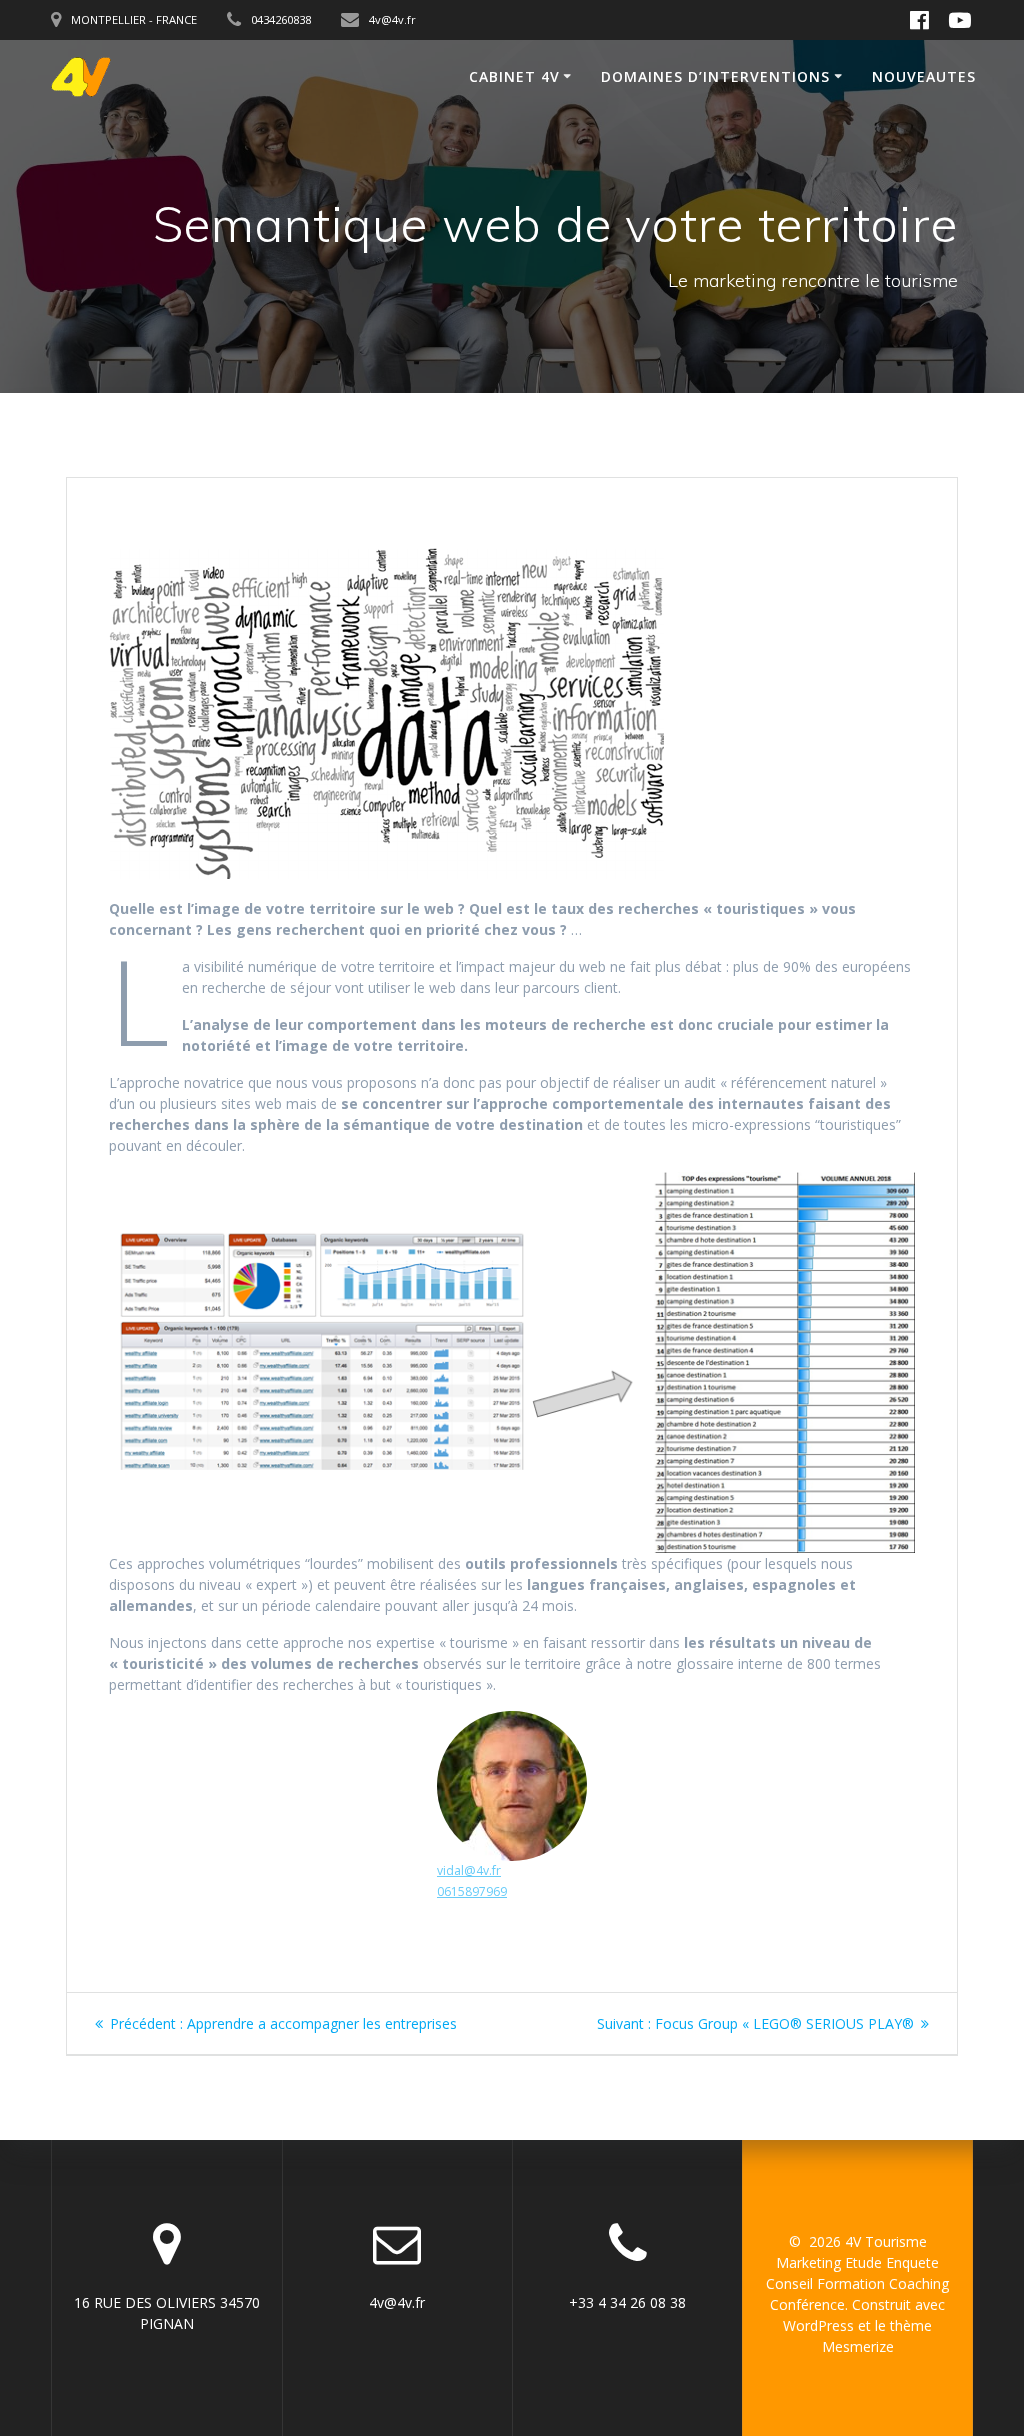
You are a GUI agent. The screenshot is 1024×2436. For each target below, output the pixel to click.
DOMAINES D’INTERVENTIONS (715, 76)
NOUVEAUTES (924, 76)
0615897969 (472, 1891)
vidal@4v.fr (469, 1870)
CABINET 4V (514, 76)
